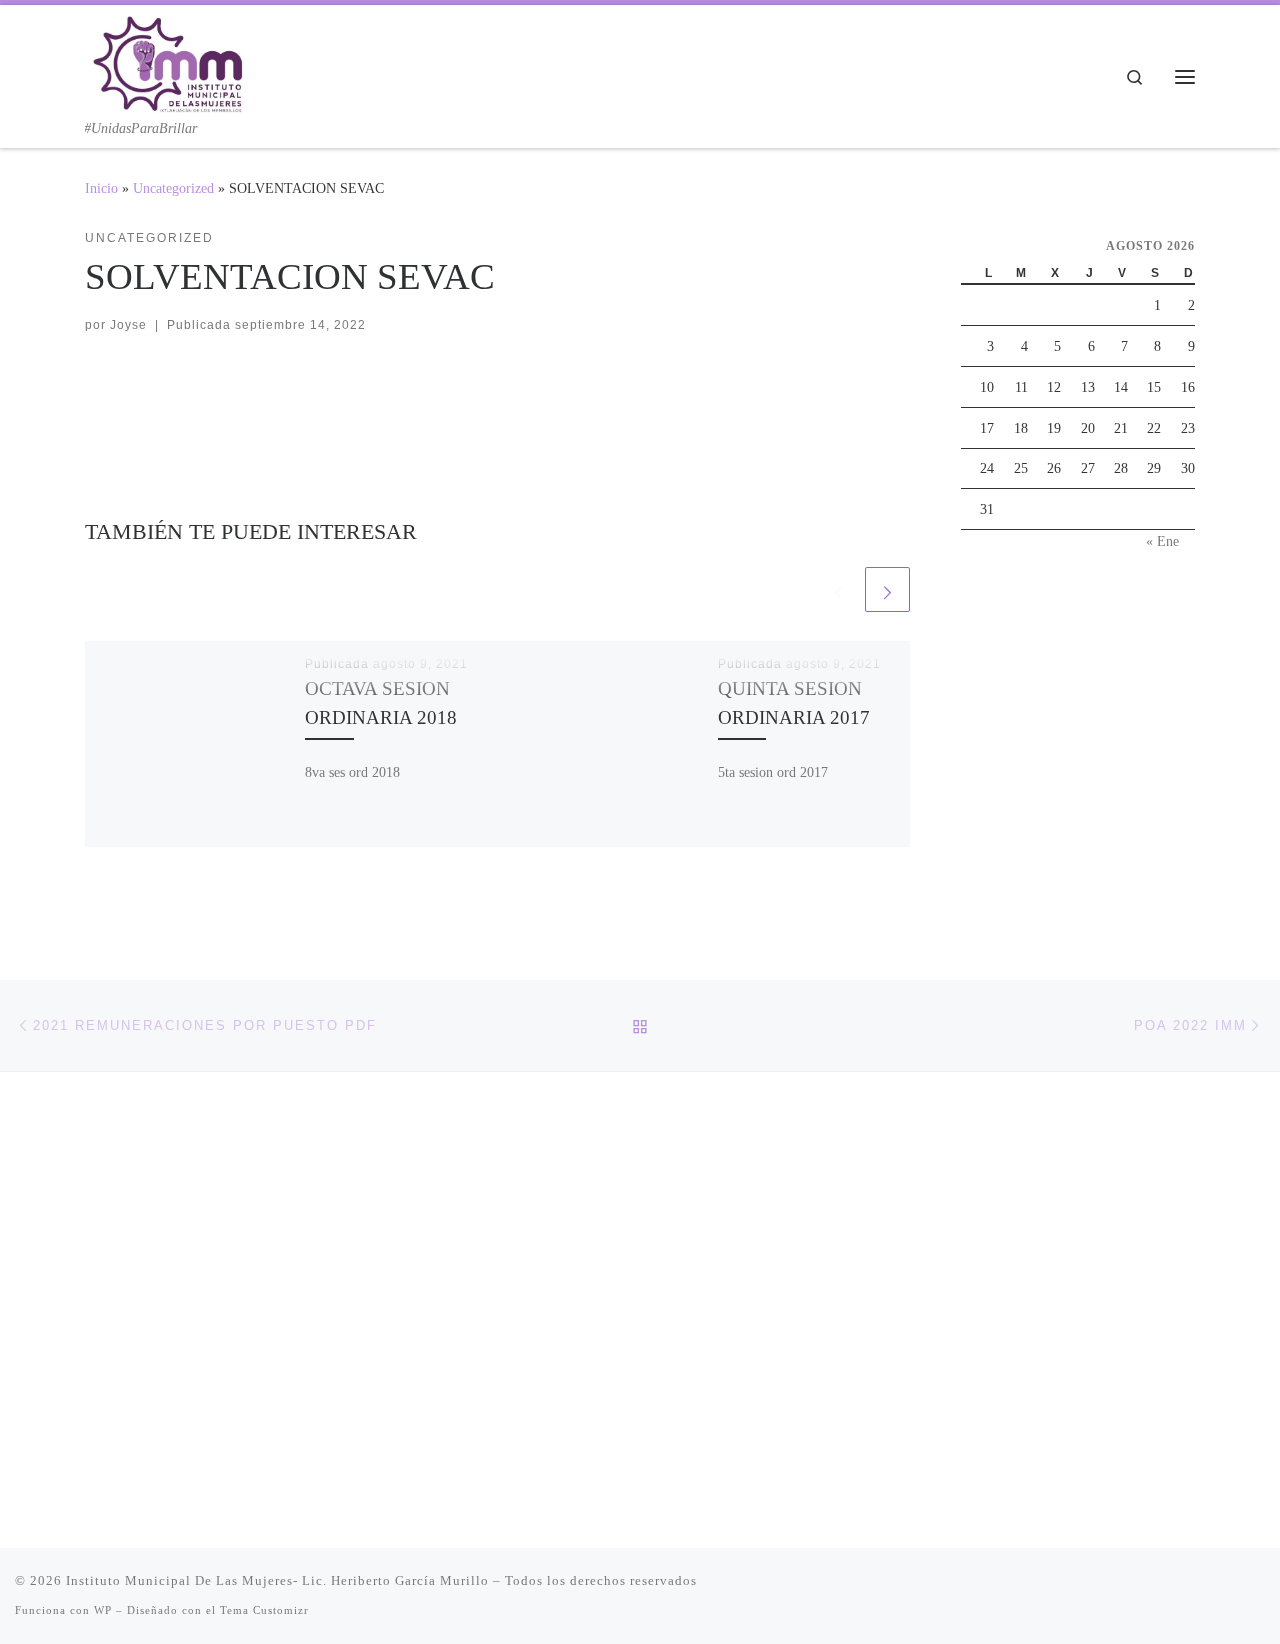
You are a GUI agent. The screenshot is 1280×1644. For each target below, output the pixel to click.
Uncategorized (173, 188)
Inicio (101, 188)
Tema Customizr (264, 1610)
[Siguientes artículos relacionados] (887, 589)
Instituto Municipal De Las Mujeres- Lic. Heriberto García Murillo (277, 1580)
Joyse (128, 325)
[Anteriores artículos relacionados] (838, 589)
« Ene (1162, 541)
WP (103, 1610)
